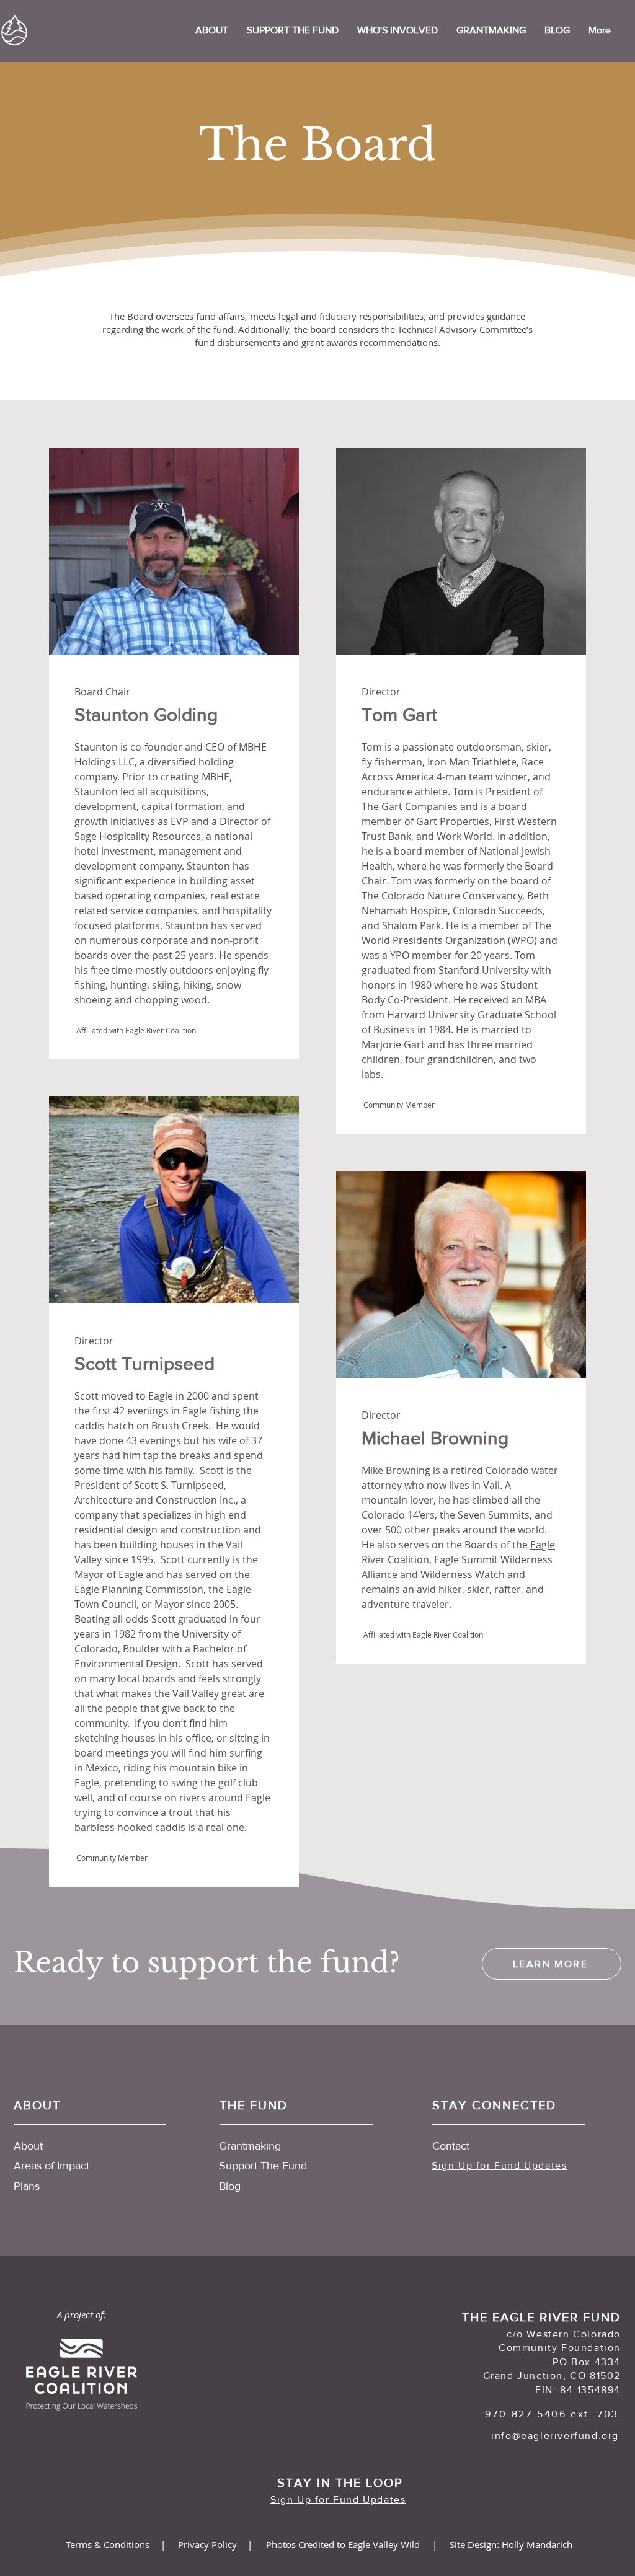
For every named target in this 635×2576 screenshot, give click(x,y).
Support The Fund (263, 2166)
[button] (397, 30)
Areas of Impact (51, 2166)
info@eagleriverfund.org (555, 2436)
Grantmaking (250, 2146)
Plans (27, 2186)
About (28, 2146)
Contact (451, 2146)
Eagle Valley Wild (384, 2544)
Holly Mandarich (537, 2544)
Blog (230, 2186)
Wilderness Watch (463, 1574)
